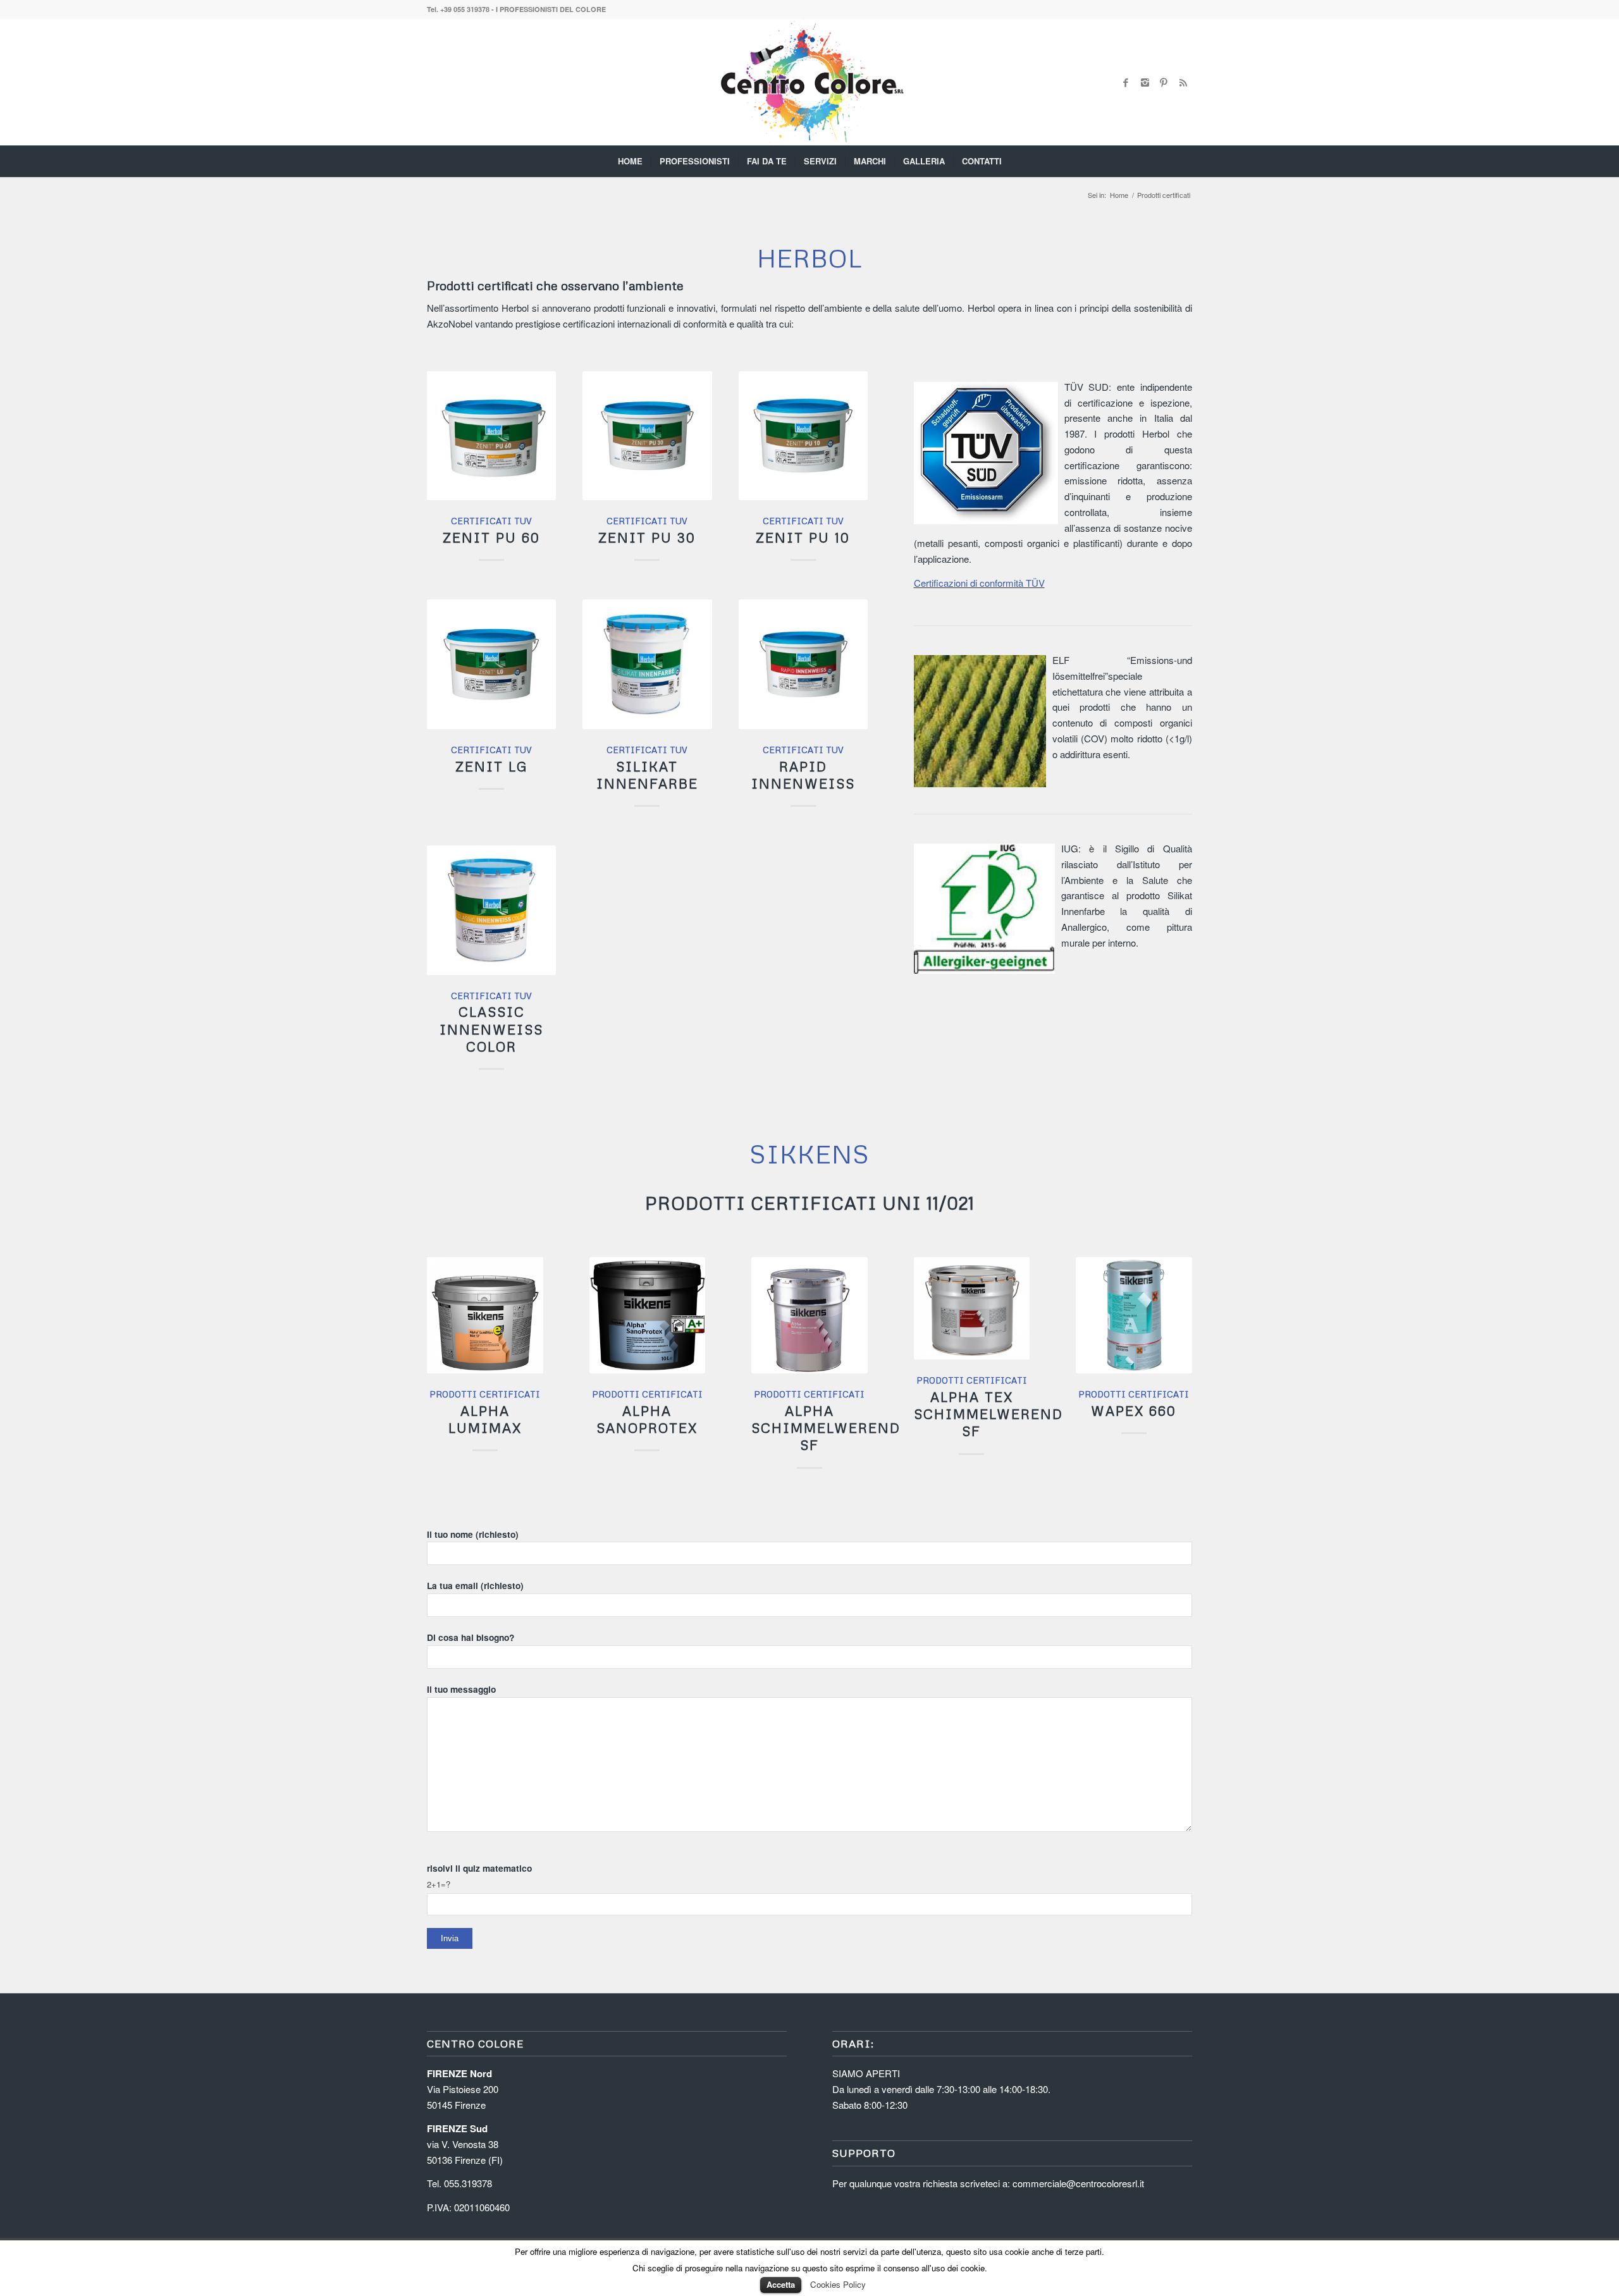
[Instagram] (1145, 82)
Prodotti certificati (485, 1394)
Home (1119, 195)
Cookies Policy (838, 2284)
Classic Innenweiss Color (491, 1029)
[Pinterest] (1164, 82)
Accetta (781, 2284)
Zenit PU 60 (491, 537)
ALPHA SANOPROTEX (647, 1419)
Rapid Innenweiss (803, 775)
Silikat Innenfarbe (647, 775)
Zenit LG (492, 766)
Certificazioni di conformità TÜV (979, 583)
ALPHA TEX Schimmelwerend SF (988, 1414)
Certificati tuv (491, 521)
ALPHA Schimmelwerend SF (826, 1428)
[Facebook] (1126, 82)
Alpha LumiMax (485, 1419)
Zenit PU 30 (647, 537)
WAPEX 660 (1134, 1411)
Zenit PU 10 (803, 537)
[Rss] (1183, 82)
